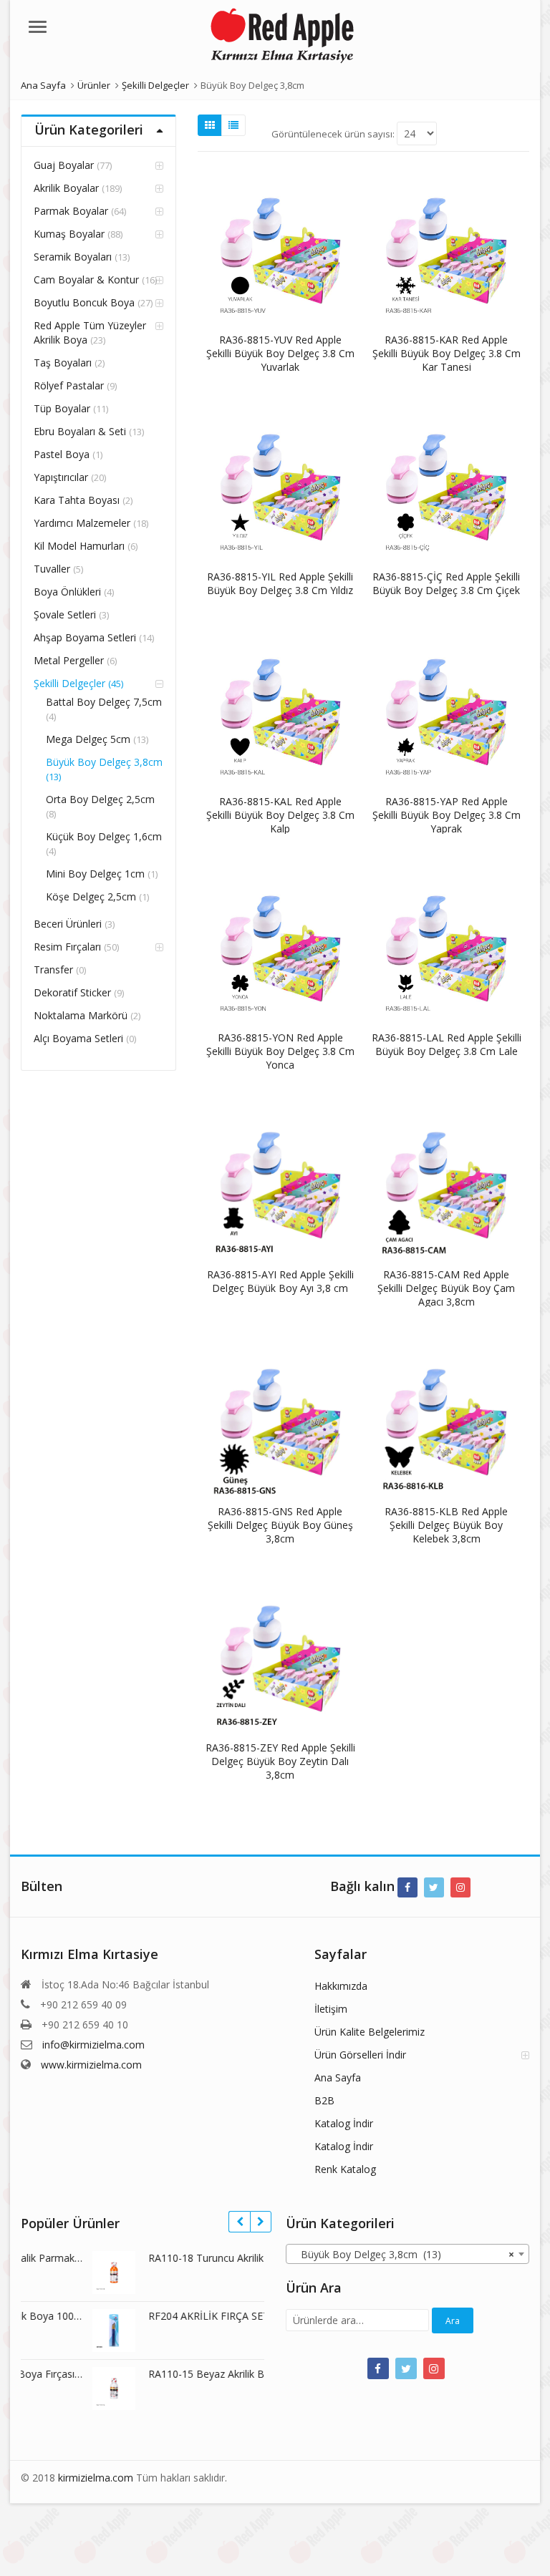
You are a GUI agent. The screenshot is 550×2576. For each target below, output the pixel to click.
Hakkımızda (341, 1986)
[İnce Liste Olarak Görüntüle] (233, 125)
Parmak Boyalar (71, 211)
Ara (453, 2321)
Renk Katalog (345, 2169)
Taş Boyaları (63, 363)
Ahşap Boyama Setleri (85, 637)
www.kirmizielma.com (91, 2065)
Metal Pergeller (69, 660)
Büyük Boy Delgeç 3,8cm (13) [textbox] (403, 2254)
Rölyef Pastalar (69, 385)
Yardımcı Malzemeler (82, 523)
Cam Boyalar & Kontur (86, 280)
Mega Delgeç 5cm (88, 739)
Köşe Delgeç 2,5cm (91, 896)
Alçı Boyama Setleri (78, 1038)
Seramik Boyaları (73, 257)
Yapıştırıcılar (61, 477)
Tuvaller (52, 569)
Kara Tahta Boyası (77, 500)
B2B (324, 2100)
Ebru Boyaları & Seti (80, 431)
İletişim (331, 2009)
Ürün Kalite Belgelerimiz (370, 2032)
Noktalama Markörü (81, 1015)
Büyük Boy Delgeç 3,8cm (104, 762)
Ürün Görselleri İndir (360, 2055)
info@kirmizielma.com (93, 2045)
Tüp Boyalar (62, 408)
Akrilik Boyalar (66, 188)
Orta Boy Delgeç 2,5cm (100, 799)
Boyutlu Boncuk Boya (84, 302)
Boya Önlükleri (67, 592)
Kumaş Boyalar (69, 234)
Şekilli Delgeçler (69, 683)
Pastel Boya (62, 454)
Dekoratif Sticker (72, 992)
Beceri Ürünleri (68, 924)
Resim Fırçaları (67, 947)
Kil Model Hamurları (79, 546)
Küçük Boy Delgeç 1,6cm (104, 836)
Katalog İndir (344, 2123)
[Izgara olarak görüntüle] (210, 125)
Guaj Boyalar (64, 165)
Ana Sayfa (338, 2077)
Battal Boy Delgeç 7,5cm (104, 702)
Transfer (53, 969)
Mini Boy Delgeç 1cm (95, 874)
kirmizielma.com (96, 2478)
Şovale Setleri (65, 614)
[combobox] (407, 2254)
